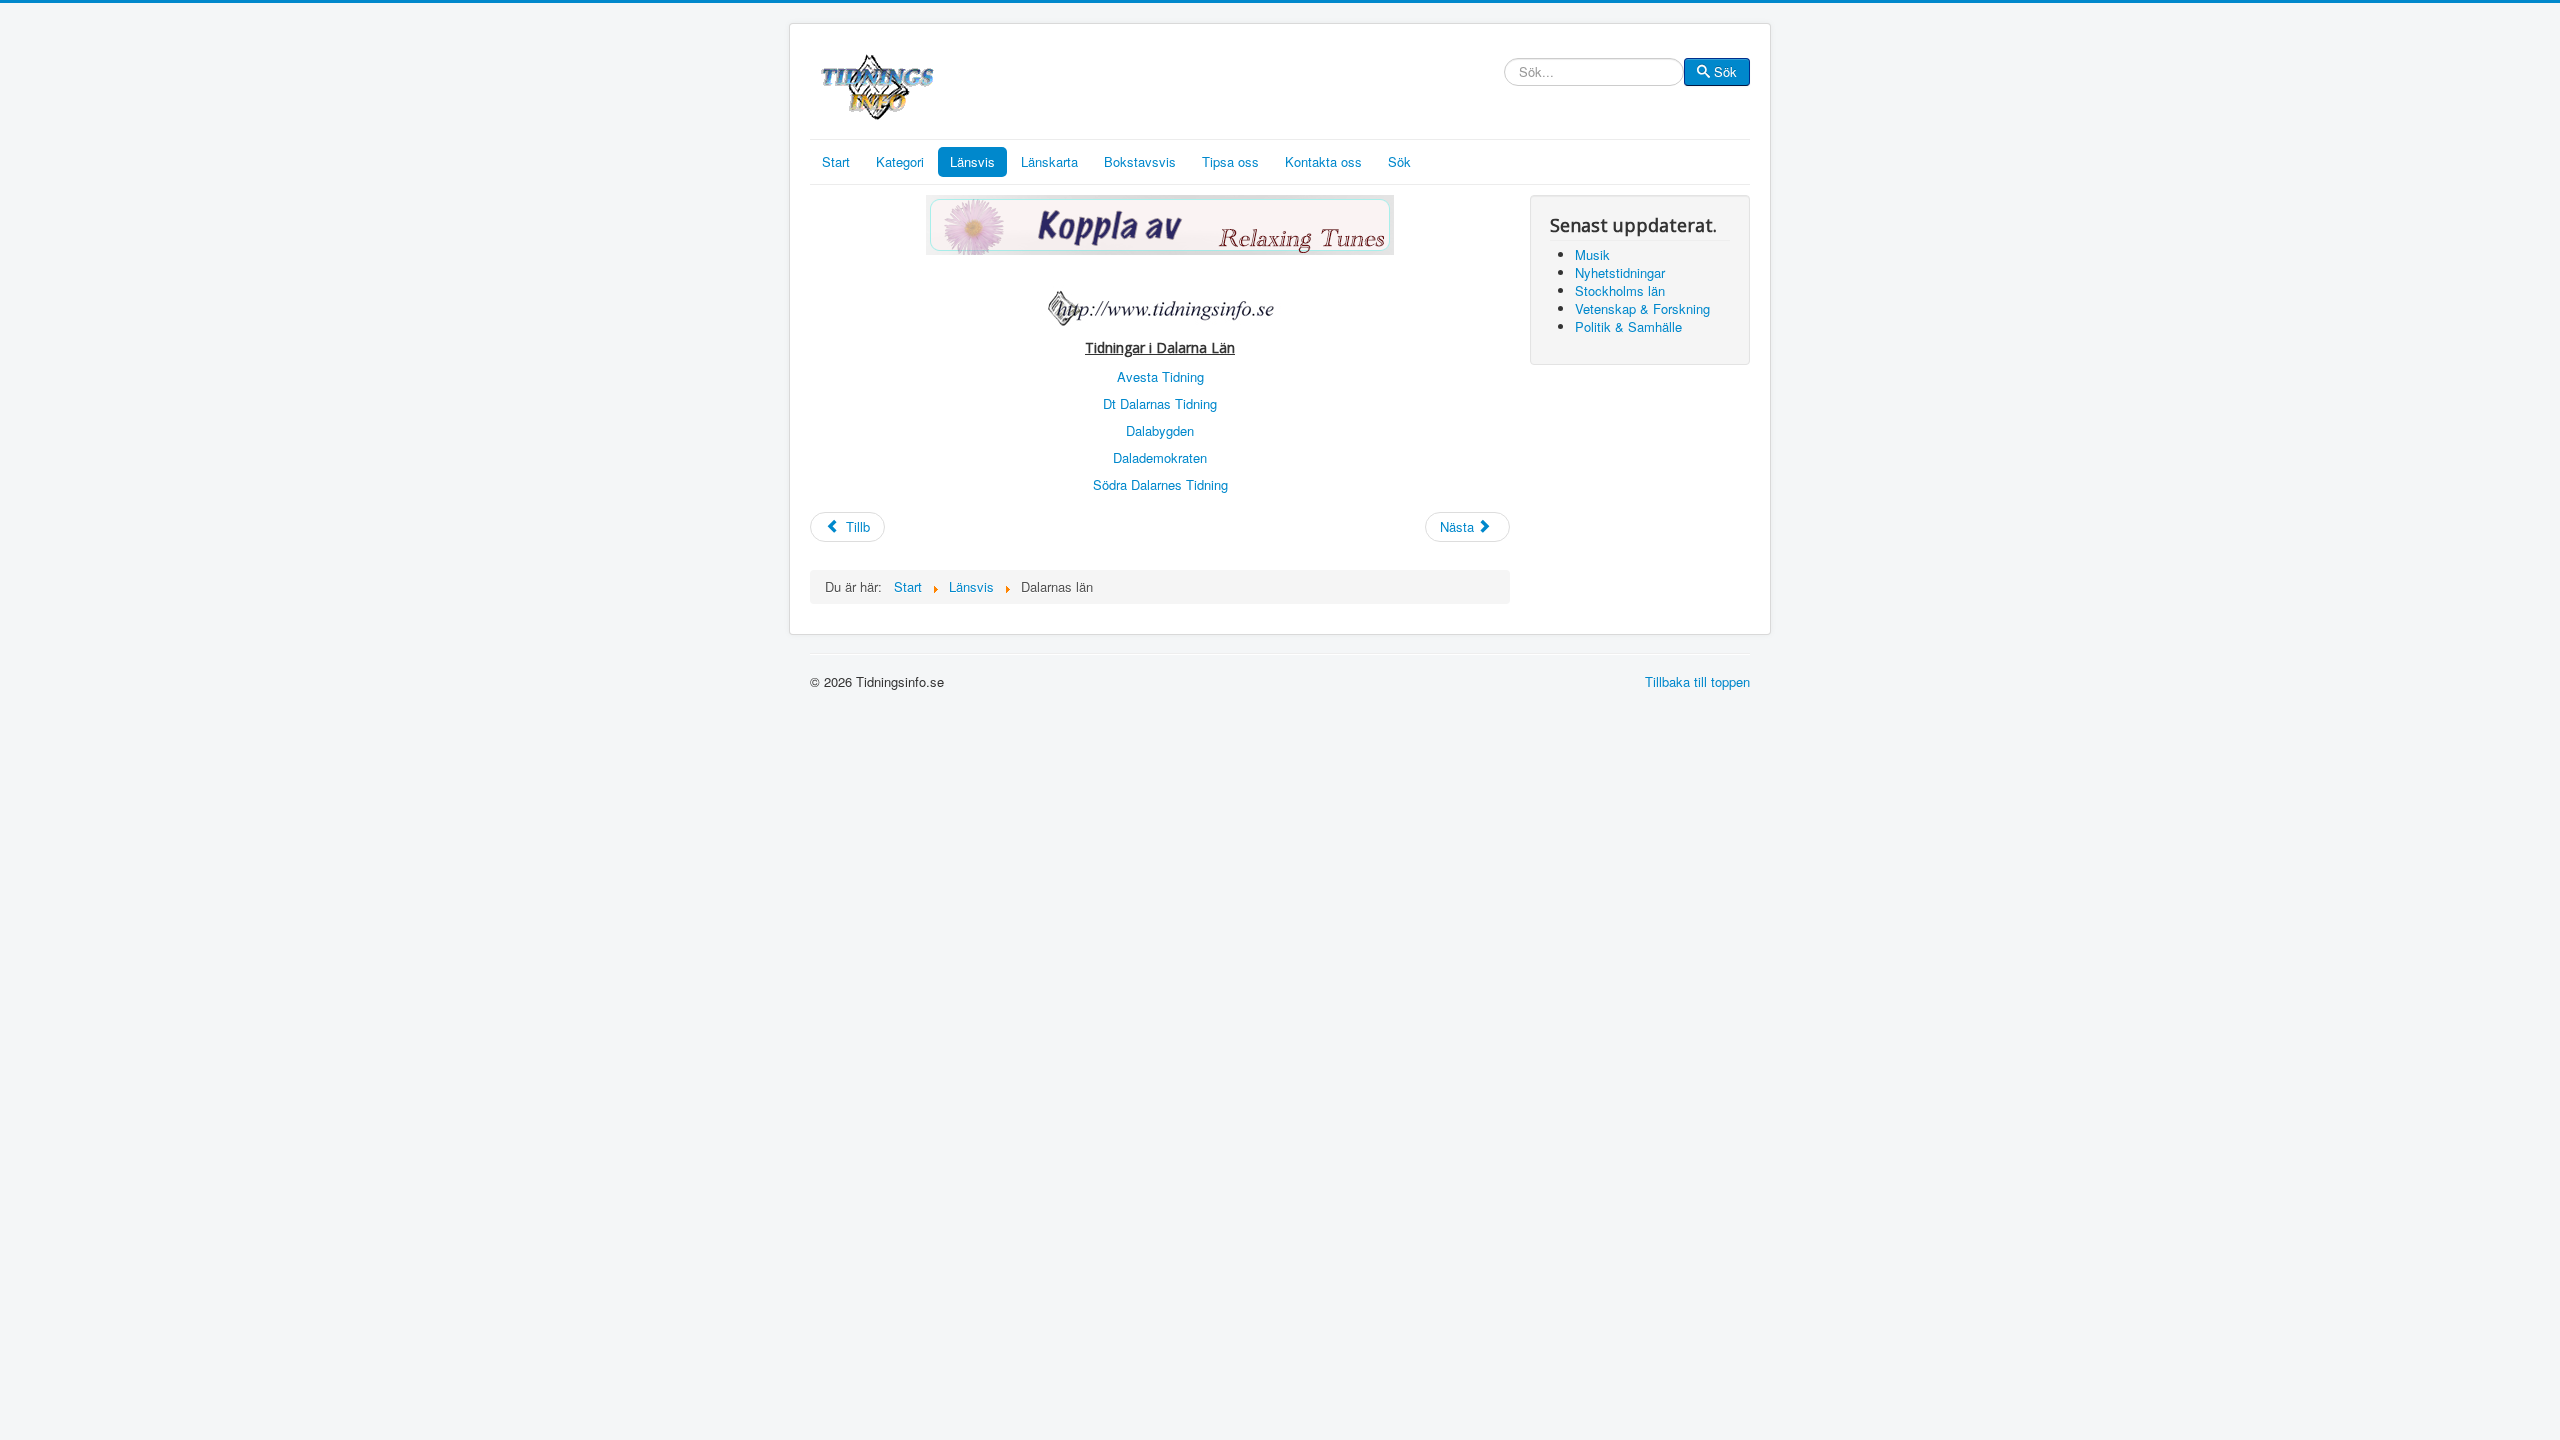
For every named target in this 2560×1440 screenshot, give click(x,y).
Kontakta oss (1323, 161)
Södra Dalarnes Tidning (1160, 484)
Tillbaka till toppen (1697, 681)
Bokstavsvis (1140, 161)
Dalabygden (1160, 430)
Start (836, 161)
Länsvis (972, 161)
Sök (1725, 71)
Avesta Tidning (1160, 376)
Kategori (900, 161)
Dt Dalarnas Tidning (1160, 403)
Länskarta (1049, 161)
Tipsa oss (1230, 161)
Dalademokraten (1160, 457)
